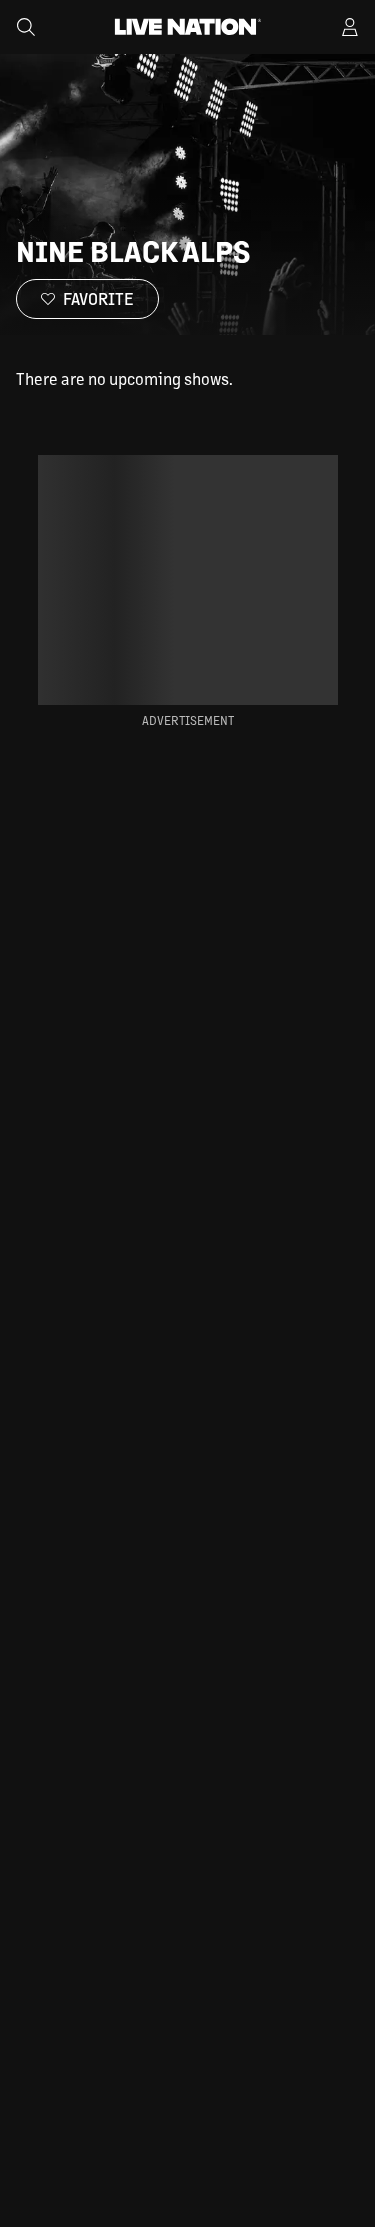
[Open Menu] (350, 27)
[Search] (26, 27)
